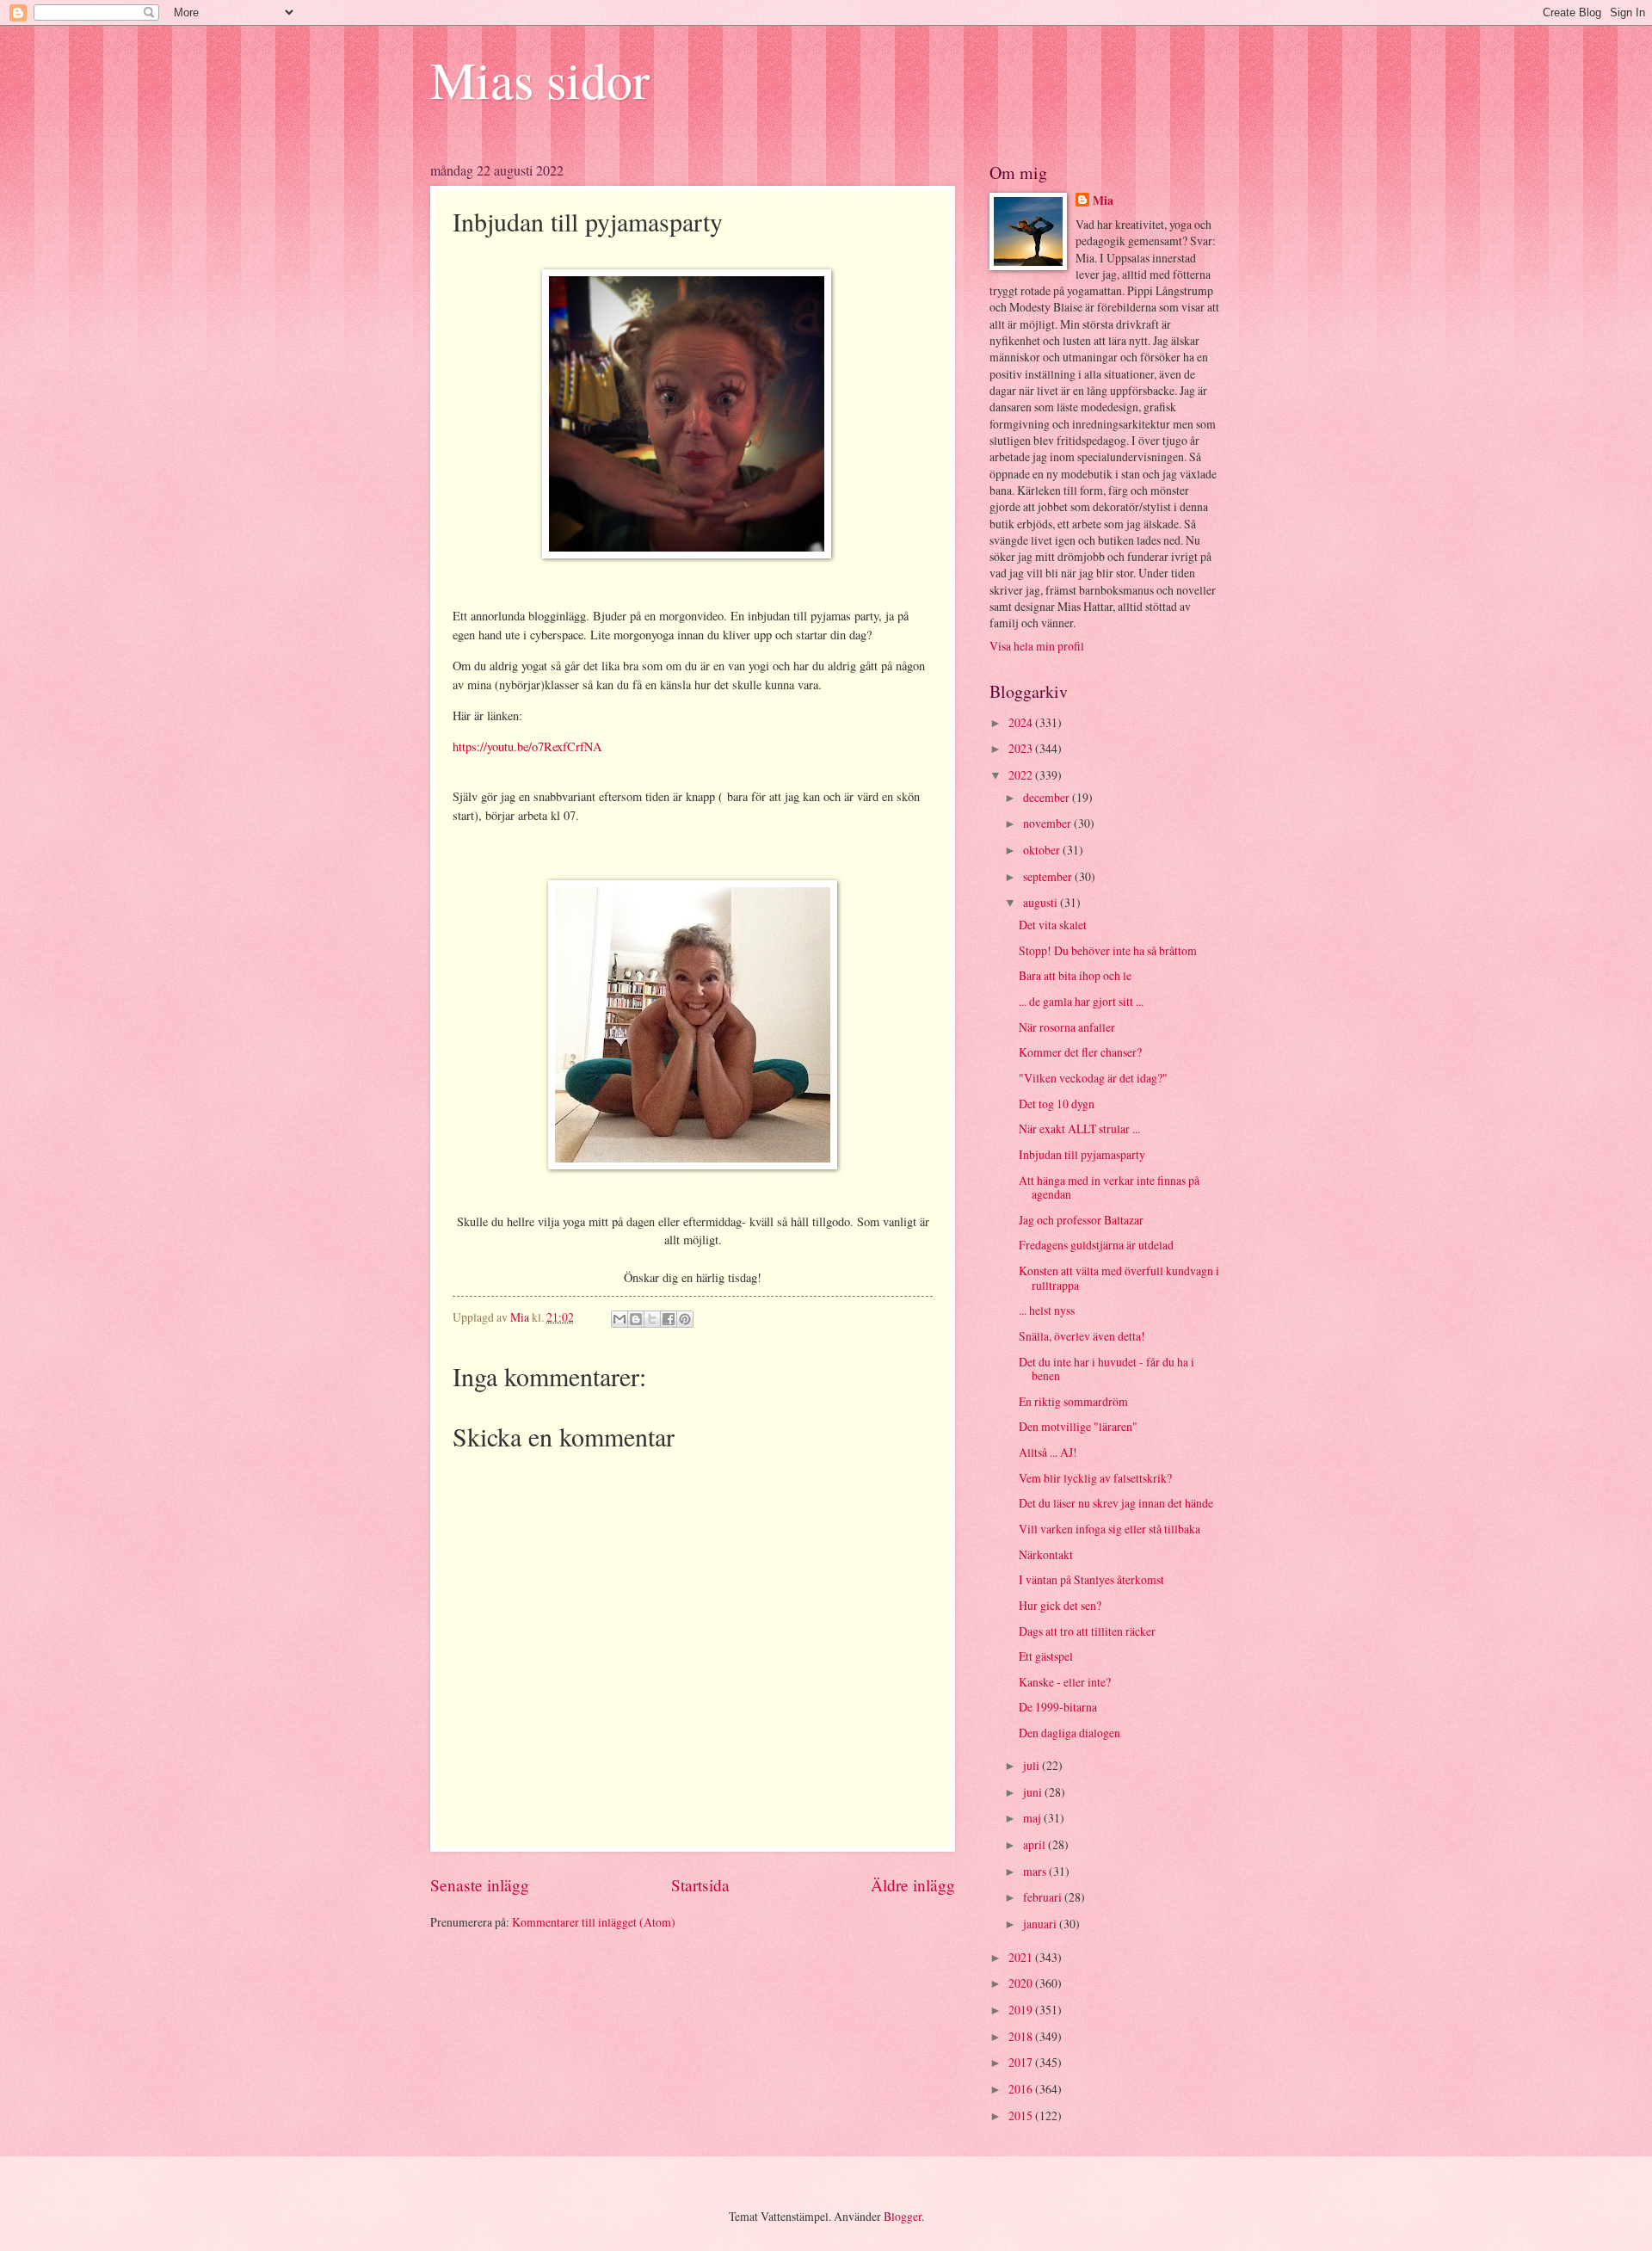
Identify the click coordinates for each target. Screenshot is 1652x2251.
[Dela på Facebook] (669, 1319)
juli (1032, 1765)
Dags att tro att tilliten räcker (1087, 1631)
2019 (1022, 2010)
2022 (1022, 775)
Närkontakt (1046, 1554)
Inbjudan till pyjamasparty (1082, 1154)
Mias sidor (540, 79)
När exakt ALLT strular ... (1079, 1129)
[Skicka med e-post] (619, 1319)
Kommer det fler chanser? (1080, 1052)
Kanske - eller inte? (1065, 1682)
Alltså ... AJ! (1048, 1452)
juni (1034, 1792)
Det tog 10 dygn (1057, 1104)
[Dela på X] (652, 1319)
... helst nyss (1047, 1310)
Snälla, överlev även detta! (1082, 1336)
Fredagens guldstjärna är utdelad (1096, 1245)
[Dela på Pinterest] (685, 1319)
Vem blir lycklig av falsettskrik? (1095, 1478)
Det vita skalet (1053, 925)
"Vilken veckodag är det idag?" (1093, 1078)
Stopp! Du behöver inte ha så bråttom (1108, 950)
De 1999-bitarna (1058, 1707)
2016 (1022, 2089)
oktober (1043, 850)
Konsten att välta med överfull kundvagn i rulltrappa (1119, 1278)
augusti (1042, 902)
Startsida (700, 1885)
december (1048, 797)
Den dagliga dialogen (1069, 1733)
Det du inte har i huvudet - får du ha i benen (1106, 1369)
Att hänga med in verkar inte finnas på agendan (1109, 1187)
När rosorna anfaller (1067, 1027)
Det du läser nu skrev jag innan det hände (1116, 1503)
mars (1036, 1871)
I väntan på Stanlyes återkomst (1091, 1579)
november (1048, 823)
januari (1041, 1924)
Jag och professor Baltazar (1081, 1220)
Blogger (903, 2216)
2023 (1022, 748)
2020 (1022, 1983)
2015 (1022, 2115)
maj (1033, 1818)
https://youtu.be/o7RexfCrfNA (527, 746)
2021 (1022, 1957)
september (1049, 876)
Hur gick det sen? (1060, 1605)
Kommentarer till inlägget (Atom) (594, 1922)
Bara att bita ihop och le (1075, 975)
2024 (1022, 722)
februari (1044, 1897)
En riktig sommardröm (1073, 1401)
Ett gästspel (1046, 1656)
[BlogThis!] (636, 1319)
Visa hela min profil (1037, 646)
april (1036, 1844)
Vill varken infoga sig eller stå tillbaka (1110, 1529)
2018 (1022, 2036)
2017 (1022, 2062)
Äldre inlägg (913, 1885)
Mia (1103, 201)
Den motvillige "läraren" (1078, 1426)
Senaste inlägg (480, 1885)
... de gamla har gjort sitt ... (1081, 1001)
